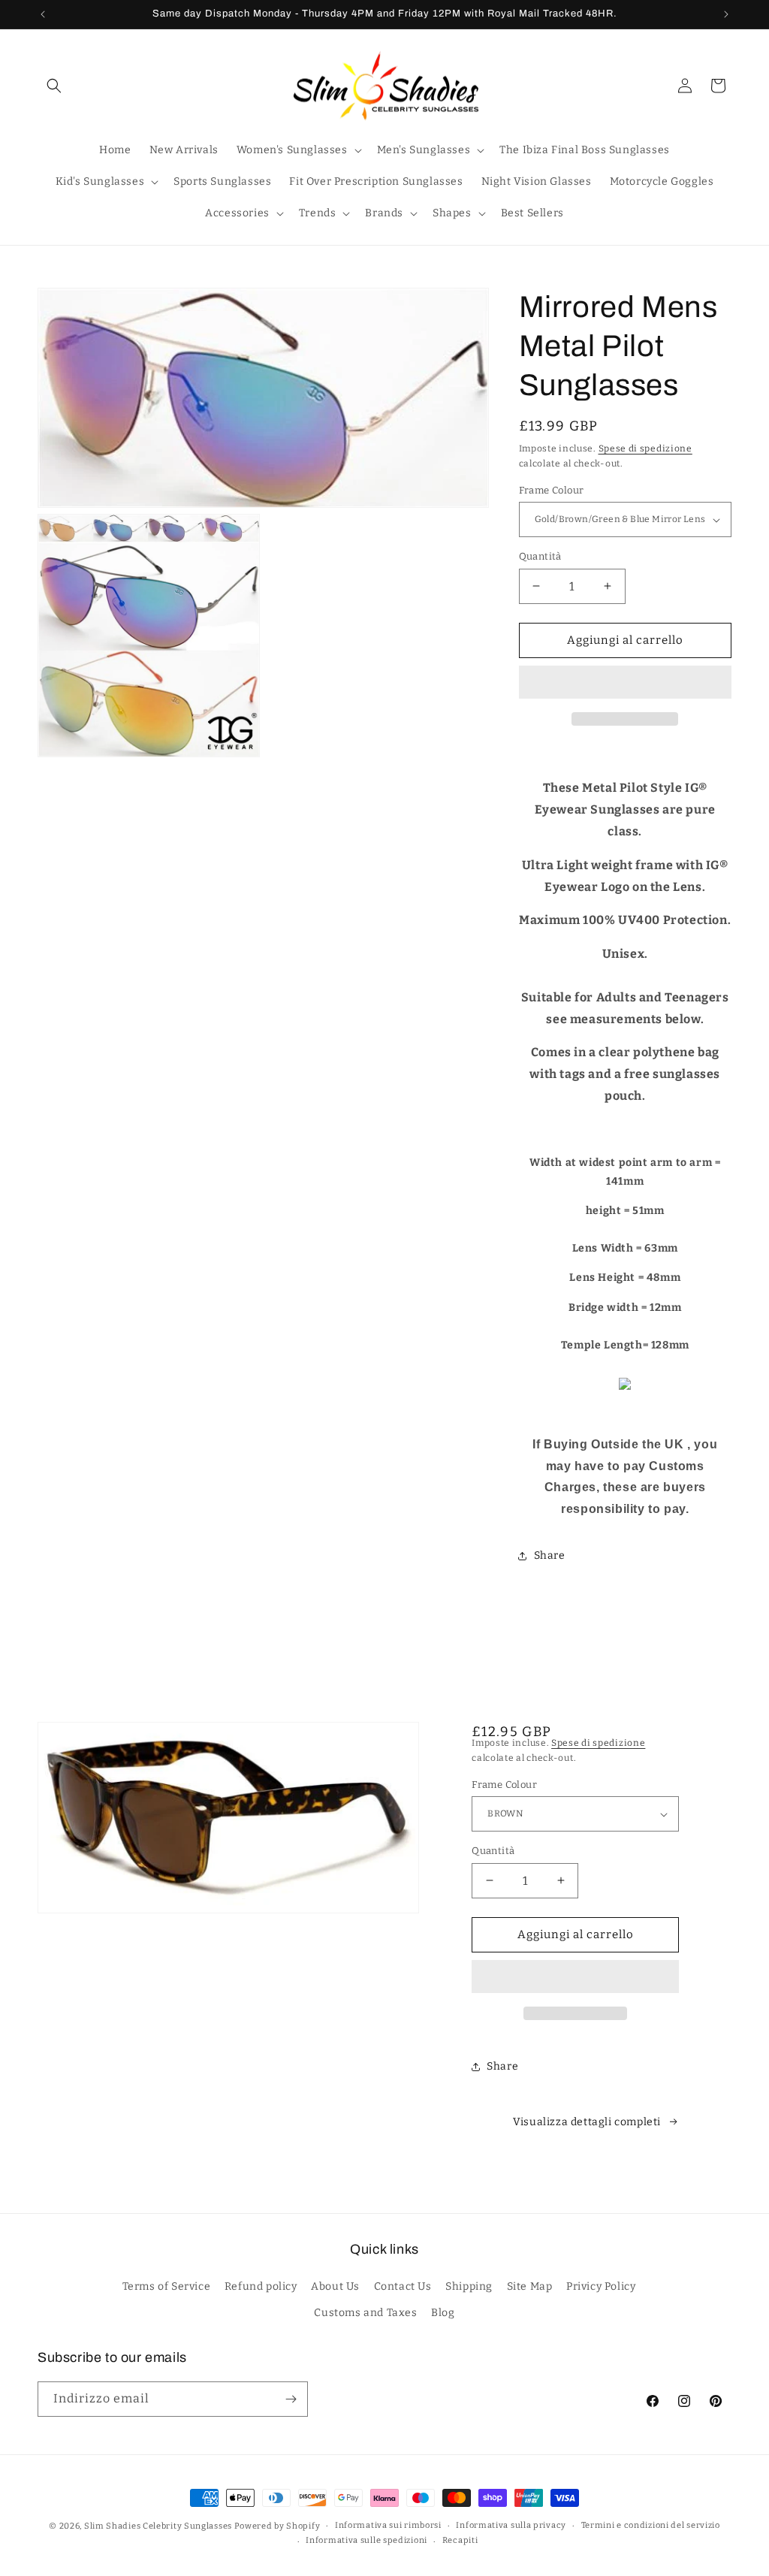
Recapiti (460, 2540)
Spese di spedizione (645, 448)
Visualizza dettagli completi (587, 2122)
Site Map (530, 2286)
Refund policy (261, 2286)
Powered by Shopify (277, 2526)
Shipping (469, 2286)
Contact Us (403, 2286)
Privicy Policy (601, 2286)
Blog (443, 2313)
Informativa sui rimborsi (388, 2525)
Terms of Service (167, 2286)
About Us (335, 2286)
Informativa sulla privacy (511, 2525)
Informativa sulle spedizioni (366, 2540)
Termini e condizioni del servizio (651, 2525)
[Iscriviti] (291, 2399)
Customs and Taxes (365, 2313)
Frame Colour (552, 490)
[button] (625, 683)
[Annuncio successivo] (726, 14)
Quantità (540, 556)
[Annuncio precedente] (43, 14)
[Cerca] (54, 86)
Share (550, 1555)
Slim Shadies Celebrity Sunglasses (158, 2526)
